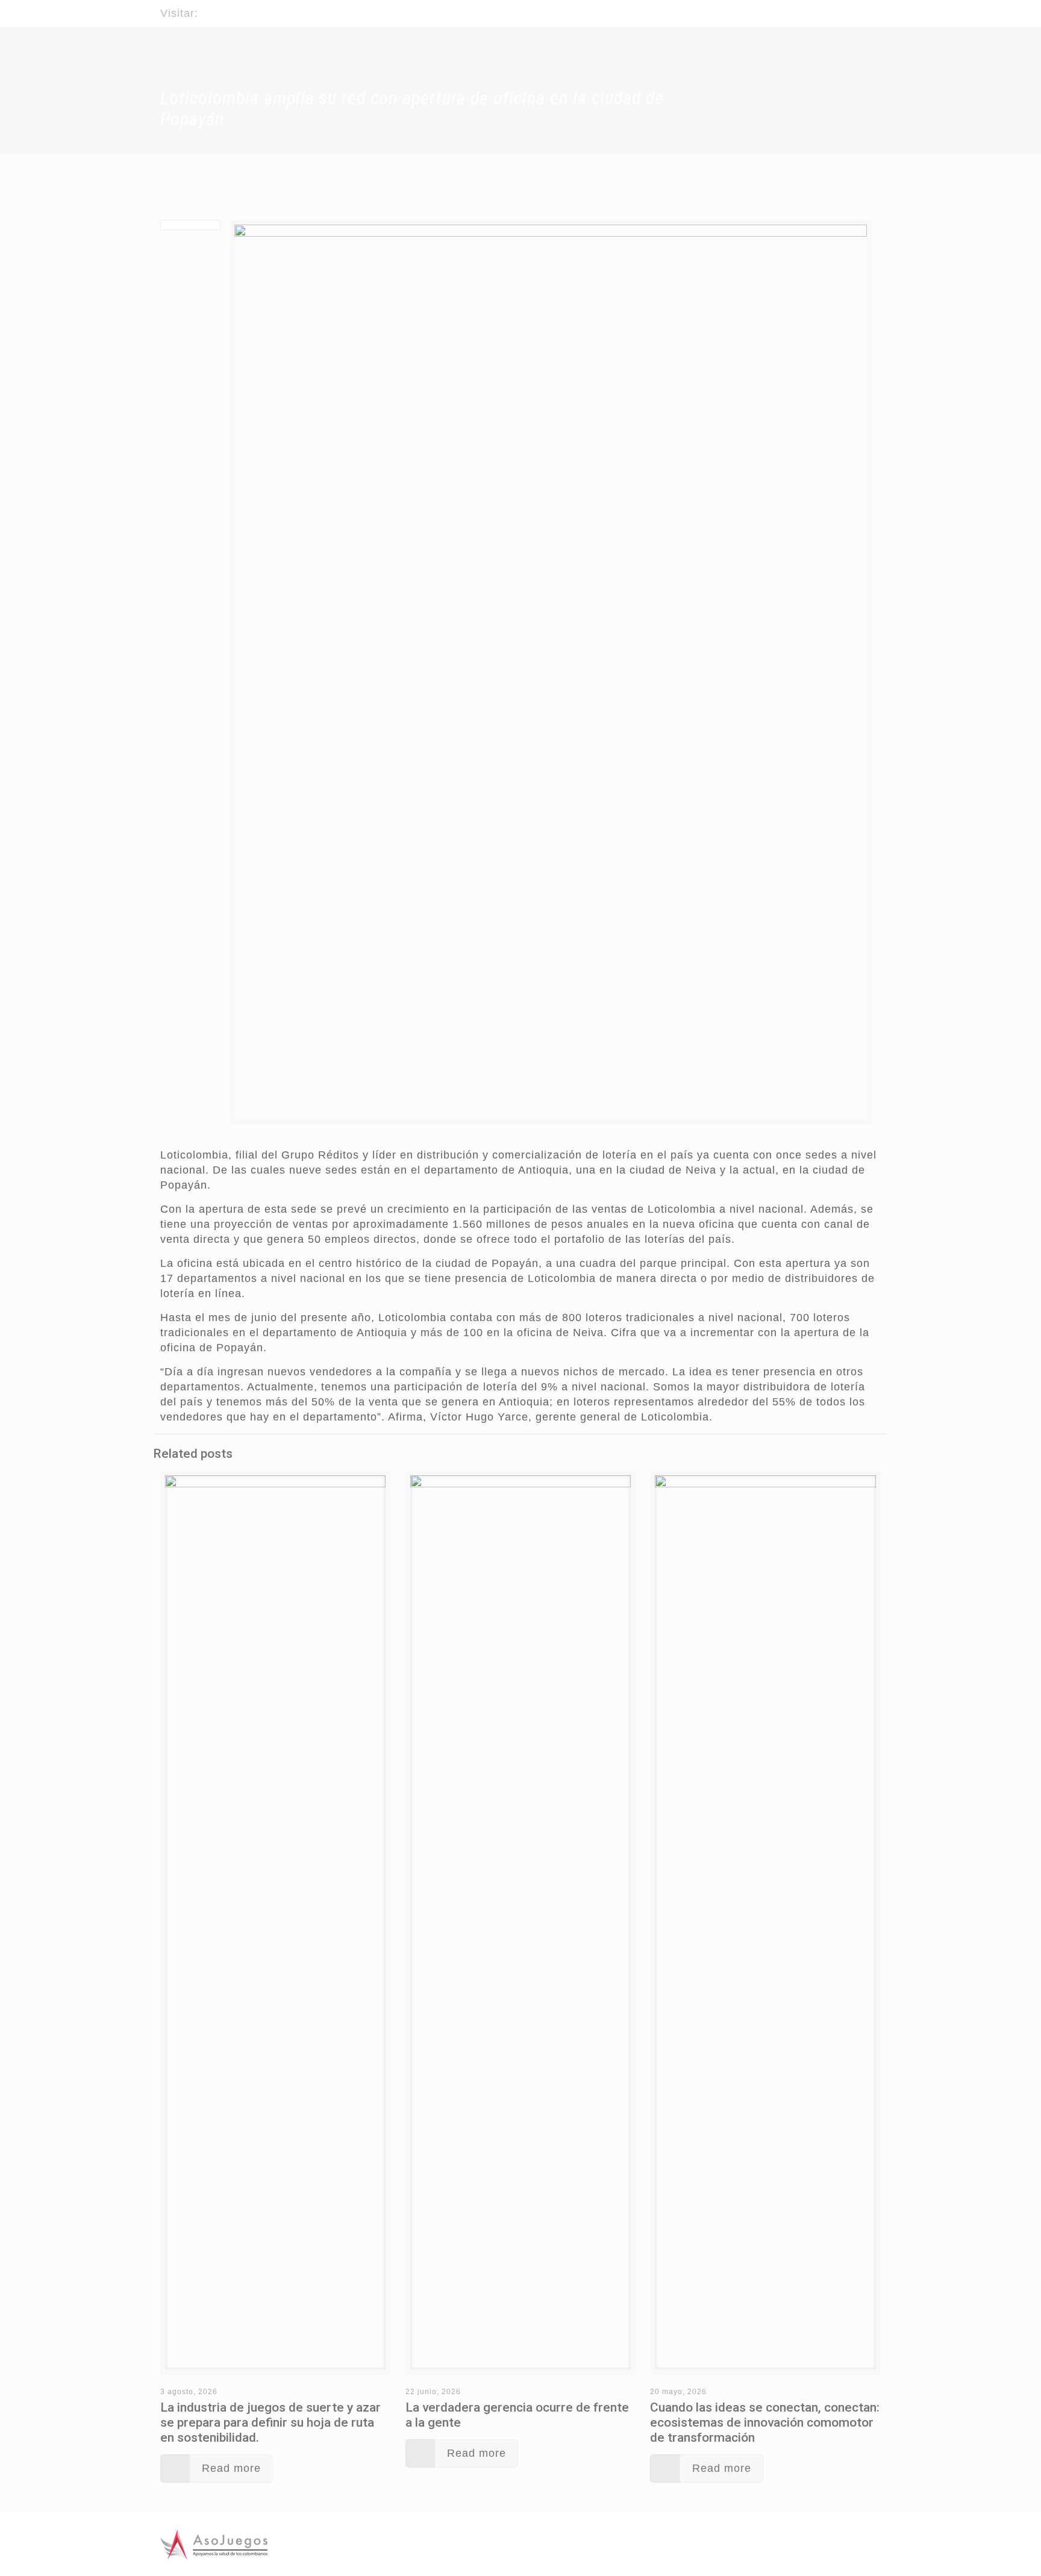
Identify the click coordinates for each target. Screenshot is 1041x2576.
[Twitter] (858, 8)
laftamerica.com (245, 13)
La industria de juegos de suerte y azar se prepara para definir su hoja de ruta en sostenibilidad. (270, 2422)
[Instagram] (874, 8)
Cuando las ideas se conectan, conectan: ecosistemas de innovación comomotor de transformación (765, 2422)
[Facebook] (842, 8)
